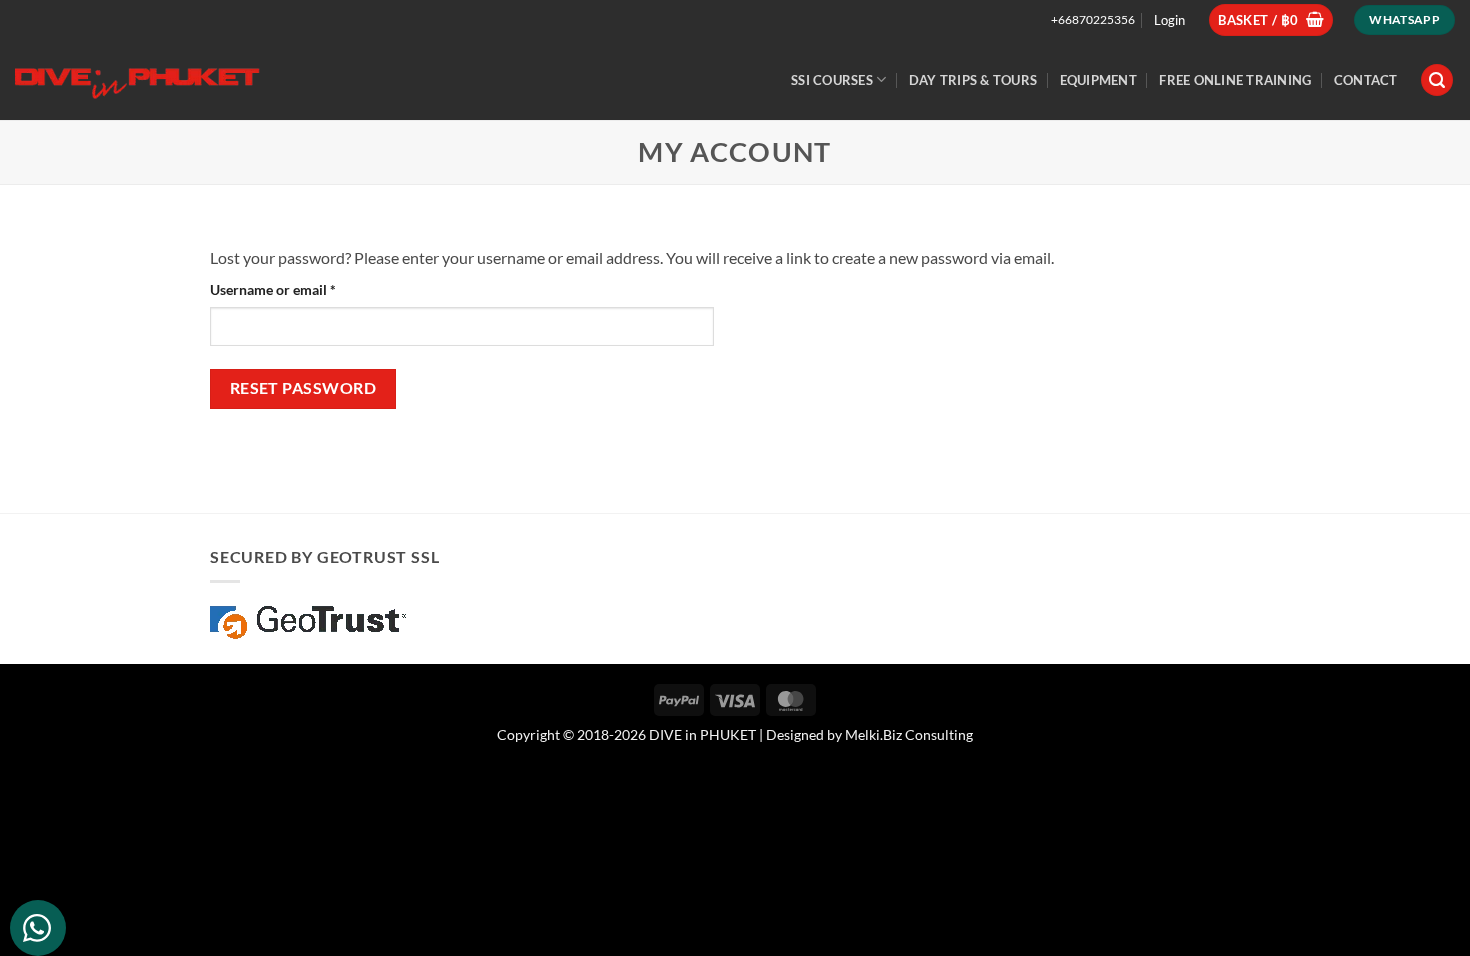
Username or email (301, 289)
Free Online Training (1235, 80)
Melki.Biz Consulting (909, 734)
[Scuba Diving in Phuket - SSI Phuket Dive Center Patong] (140, 80)
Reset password (303, 388)
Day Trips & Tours (973, 80)
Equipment (1098, 80)
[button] (1271, 20)
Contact (1366, 80)
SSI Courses (832, 80)
